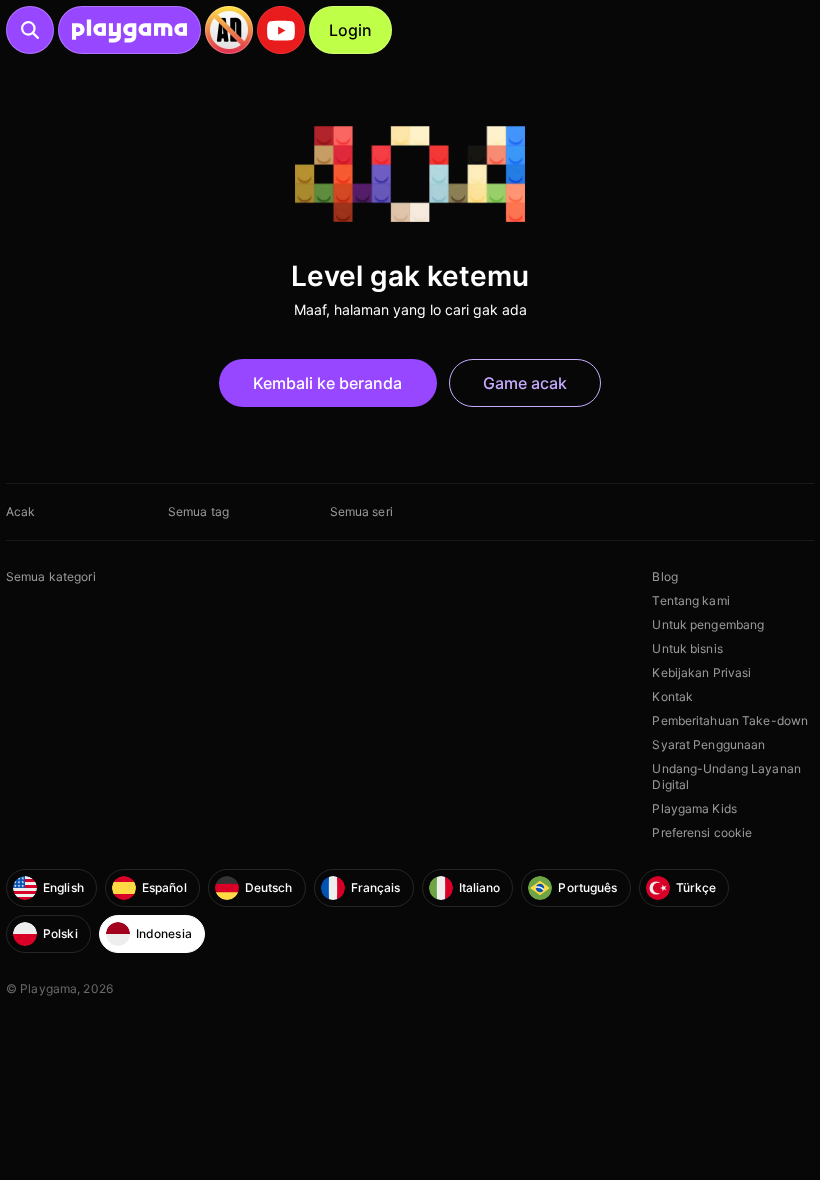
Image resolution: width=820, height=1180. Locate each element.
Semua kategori (51, 576)
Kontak (672, 696)
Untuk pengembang (708, 624)
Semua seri (361, 511)
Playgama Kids (694, 808)
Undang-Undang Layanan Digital (726, 776)
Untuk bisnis (687, 648)
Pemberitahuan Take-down (730, 720)
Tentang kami (690, 600)
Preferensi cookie (702, 832)
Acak (20, 511)
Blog (664, 576)
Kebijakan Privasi (701, 672)
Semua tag (198, 511)
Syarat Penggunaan (708, 744)
